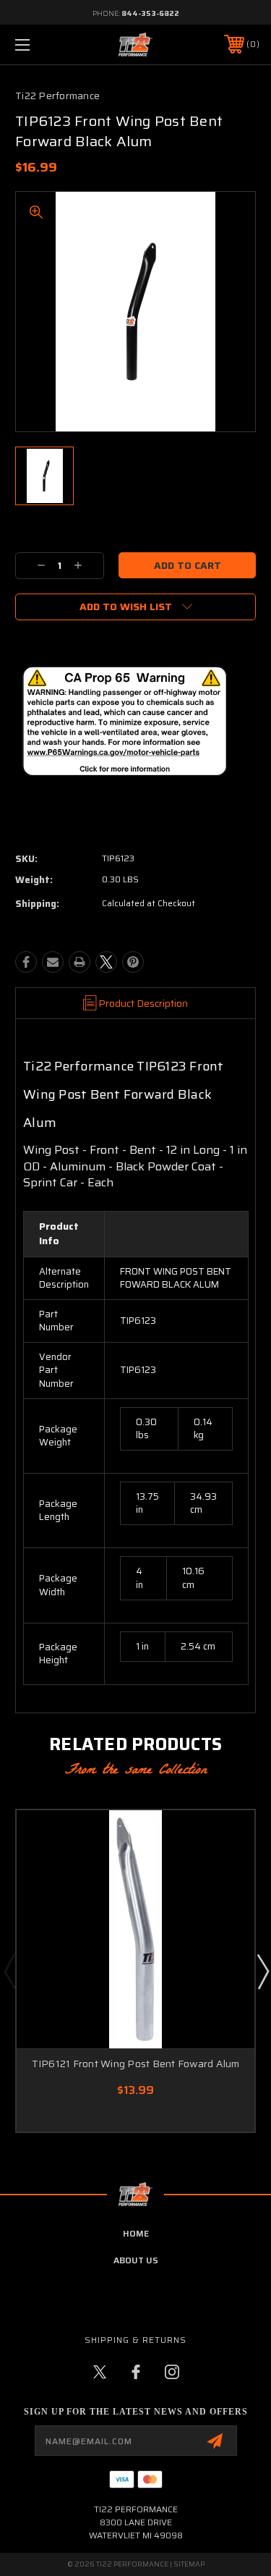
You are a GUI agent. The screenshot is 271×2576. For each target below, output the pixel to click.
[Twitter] (106, 962)
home (136, 2233)
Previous (9, 1971)
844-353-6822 (150, 13)
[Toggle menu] (39, 45)
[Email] (53, 962)
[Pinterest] (133, 962)
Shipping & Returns (135, 2340)
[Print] (79, 962)
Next (262, 1971)
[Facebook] (26, 962)
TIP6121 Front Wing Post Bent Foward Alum (136, 2064)
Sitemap (189, 2564)
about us (136, 2260)
